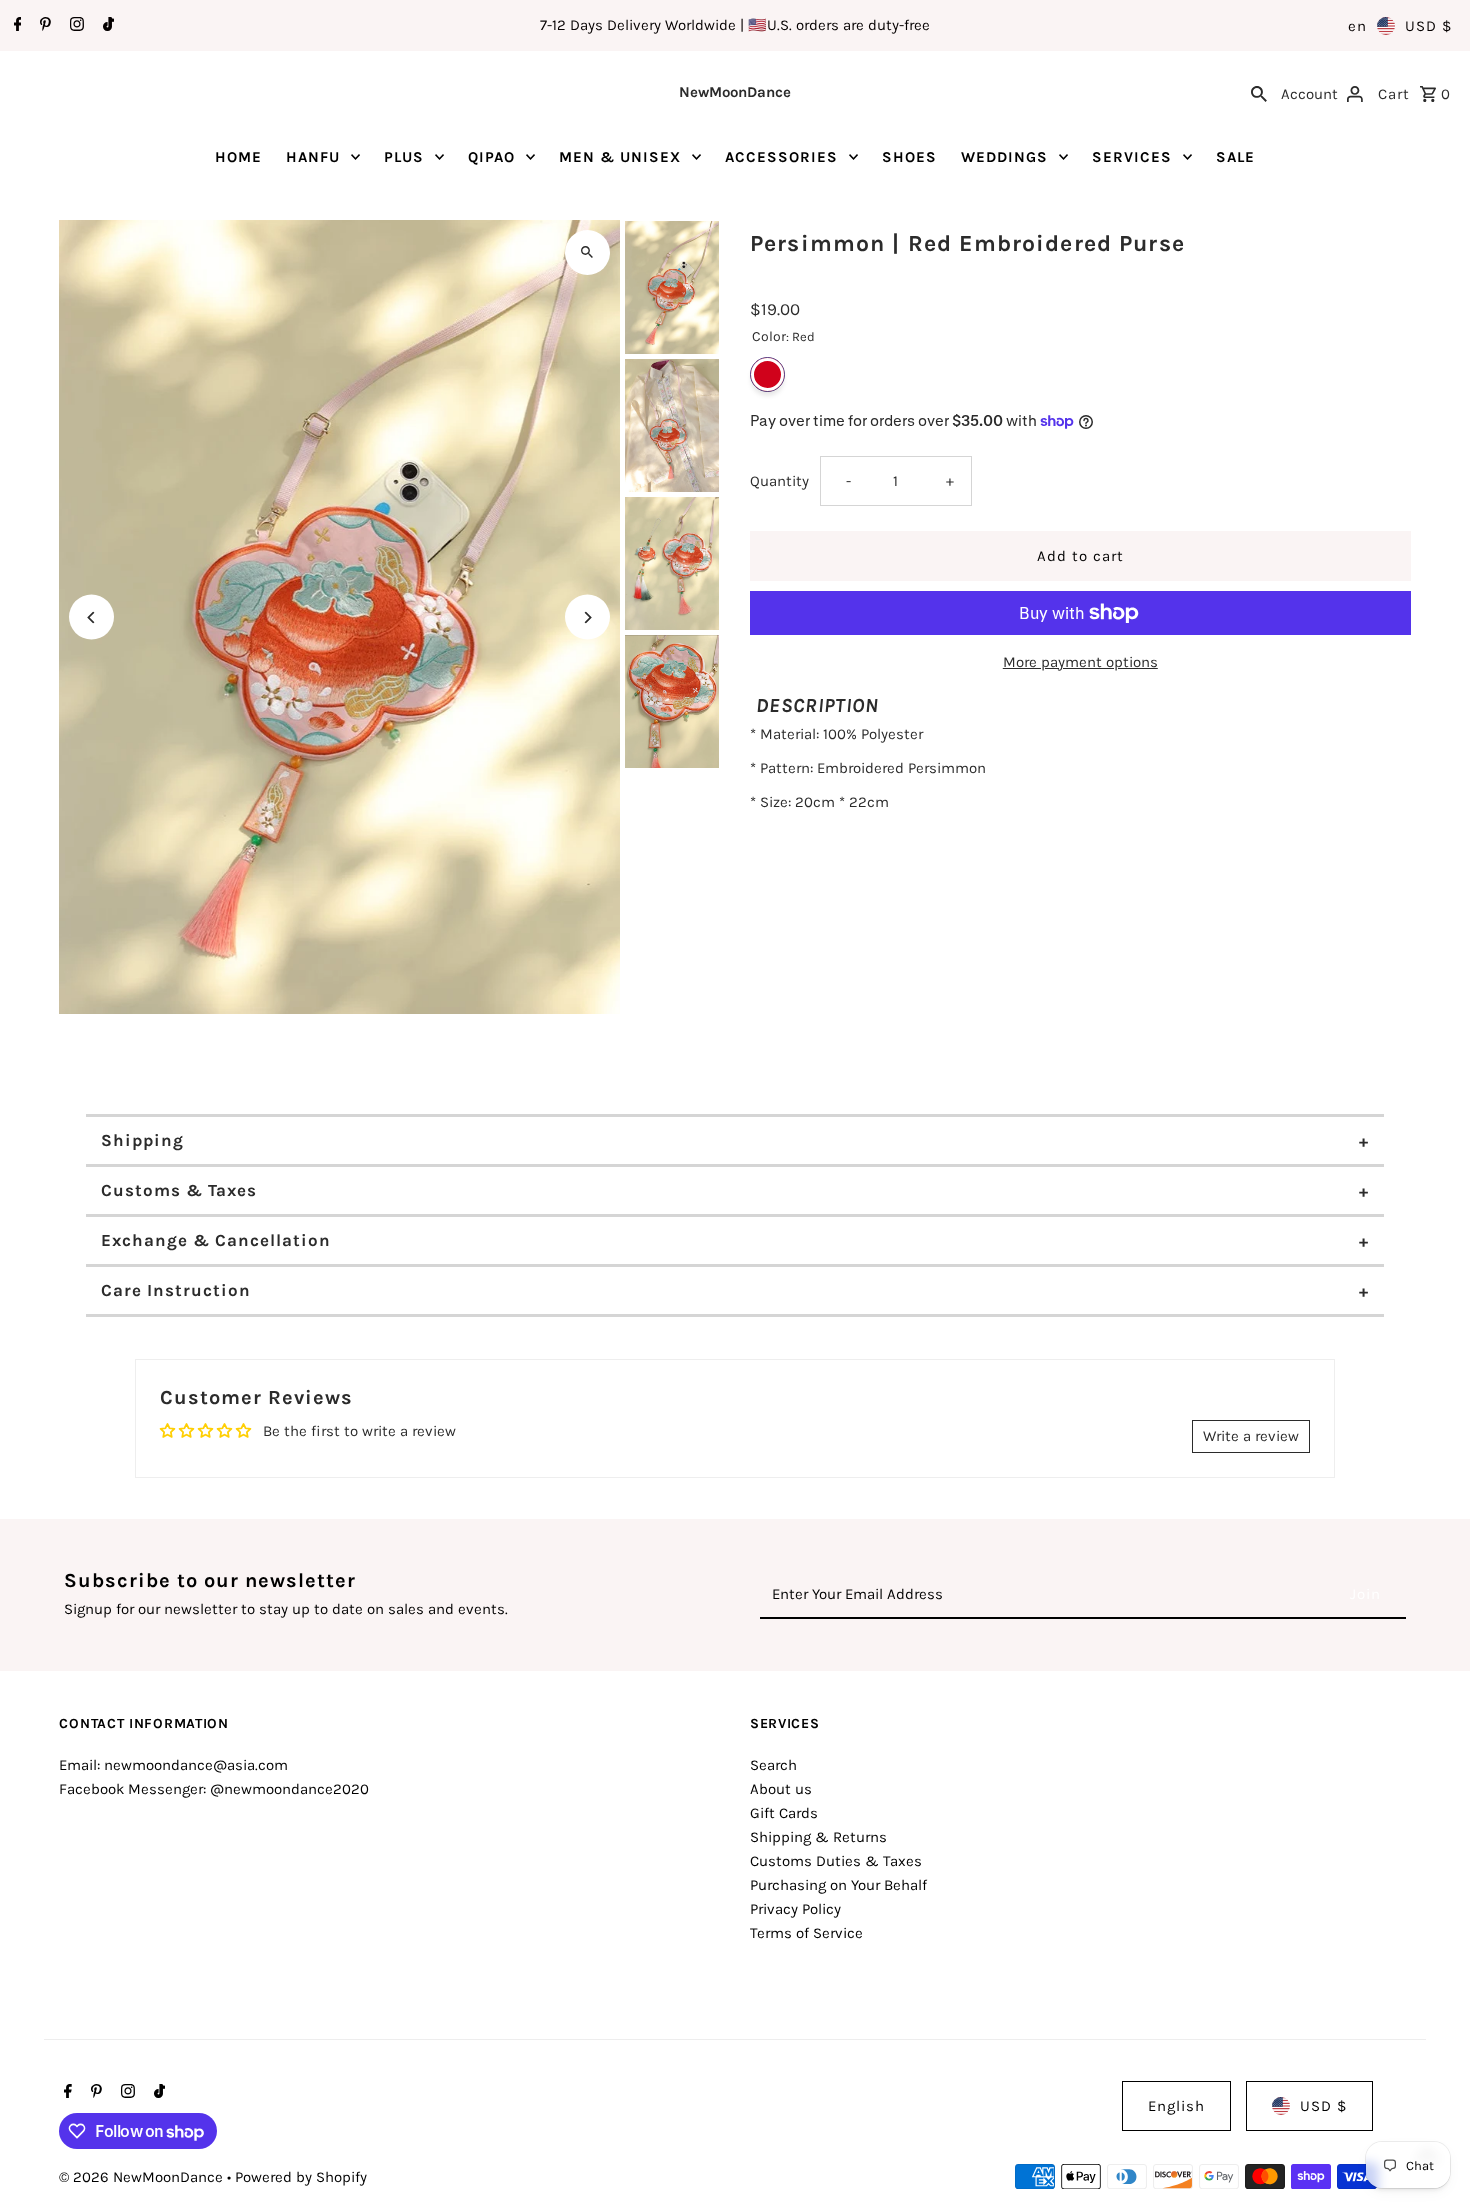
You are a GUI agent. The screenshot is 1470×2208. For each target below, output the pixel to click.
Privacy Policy (795, 1909)
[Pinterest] (43, 26)
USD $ (1428, 26)
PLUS (404, 157)
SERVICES (1132, 157)
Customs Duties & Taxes (836, 1861)
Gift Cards (784, 1813)
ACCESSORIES (781, 157)
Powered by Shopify (301, 2177)
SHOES (909, 157)
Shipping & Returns (818, 1837)
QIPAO (491, 157)
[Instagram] (74, 26)
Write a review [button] (1251, 1436)
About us (781, 1789)
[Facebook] (15, 26)
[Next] (587, 617)
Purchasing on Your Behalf (838, 1885)
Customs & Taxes (179, 1190)
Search (773, 1765)
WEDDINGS (1004, 157)
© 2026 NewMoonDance (143, 2177)
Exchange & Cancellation (216, 1240)
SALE (1235, 157)
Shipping (142, 1140)
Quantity (779, 481)
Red (767, 374)
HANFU (313, 157)
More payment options (1080, 662)
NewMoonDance (735, 92)
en (1357, 26)
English (1176, 2106)
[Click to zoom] (587, 252)
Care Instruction (176, 1290)
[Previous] (91, 617)
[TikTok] (106, 26)
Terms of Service (806, 1933)
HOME (238, 157)
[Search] (1259, 92)
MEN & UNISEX (620, 157)
